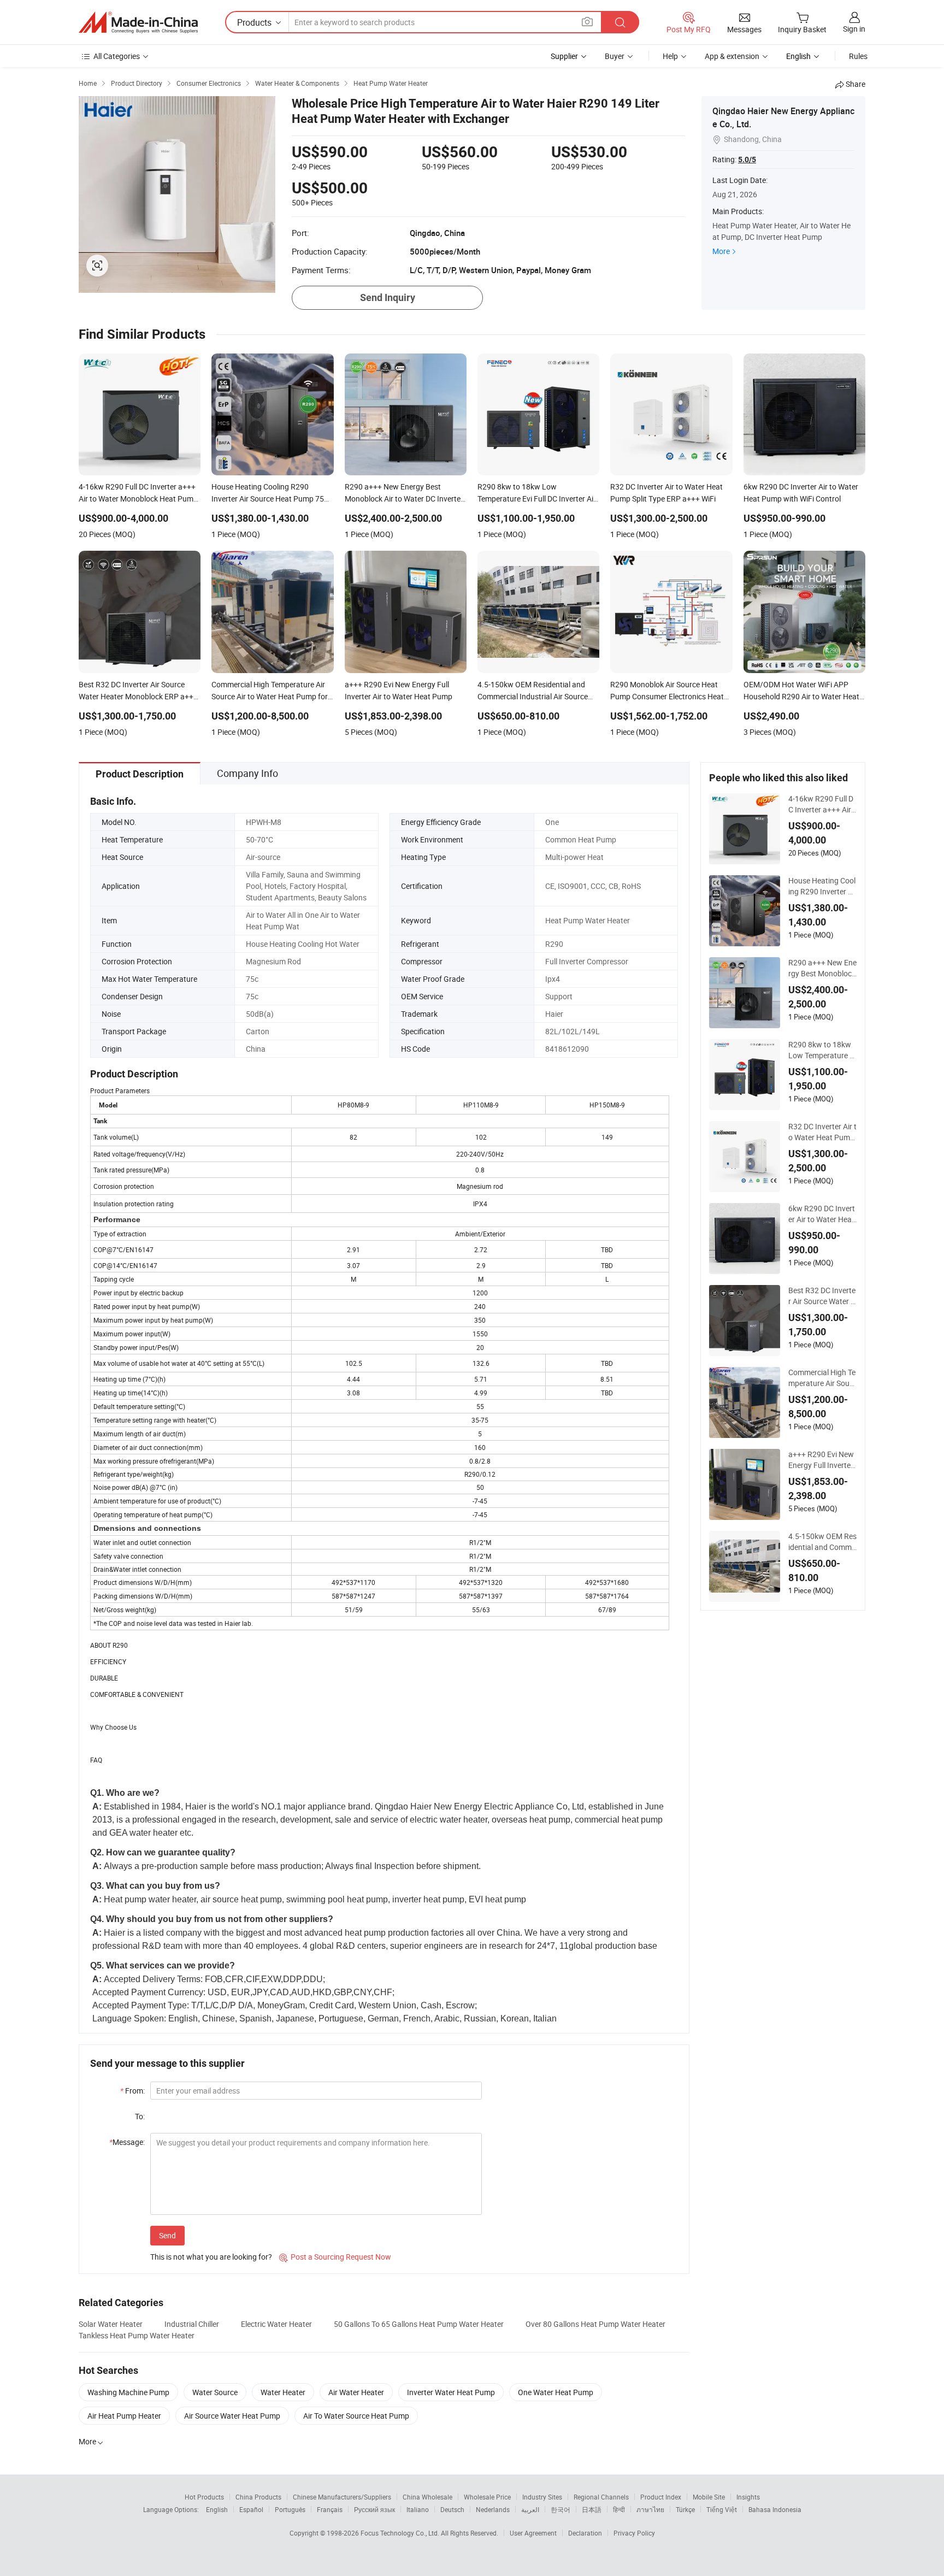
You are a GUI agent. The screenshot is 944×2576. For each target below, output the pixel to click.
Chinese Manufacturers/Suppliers (342, 2497)
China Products (258, 2497)
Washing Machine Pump (128, 2392)
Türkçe (685, 2509)
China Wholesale (427, 2497)
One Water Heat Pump (556, 2392)
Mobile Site (709, 2497)
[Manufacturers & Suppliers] (138, 22)
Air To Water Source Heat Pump (356, 2416)
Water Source (215, 2392)
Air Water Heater (356, 2392)
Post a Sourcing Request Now (335, 2257)
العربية (530, 2509)
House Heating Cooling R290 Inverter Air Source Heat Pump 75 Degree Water (822, 886)
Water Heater (283, 2392)
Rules (858, 56)
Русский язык (374, 2509)
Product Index (661, 2497)
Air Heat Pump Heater (124, 2416)
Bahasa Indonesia (775, 2509)
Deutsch (452, 2509)
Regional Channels (601, 2497)
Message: (127, 2142)
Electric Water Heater (276, 2324)
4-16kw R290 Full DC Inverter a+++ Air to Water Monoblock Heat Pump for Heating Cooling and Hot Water (822, 804)
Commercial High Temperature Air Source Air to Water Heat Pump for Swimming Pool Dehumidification (822, 1378)
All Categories (117, 56)
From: (132, 2091)
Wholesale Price (487, 2497)
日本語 (592, 2509)
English (217, 2509)
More (721, 251)
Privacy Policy (634, 2533)
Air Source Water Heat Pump (232, 2416)
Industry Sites (542, 2497)
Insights (748, 2497)
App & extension (732, 56)
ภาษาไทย (650, 2509)
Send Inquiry (388, 297)
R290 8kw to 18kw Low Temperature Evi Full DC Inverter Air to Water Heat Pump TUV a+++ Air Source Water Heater (822, 1050)
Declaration (585, 2533)
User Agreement (533, 2533)
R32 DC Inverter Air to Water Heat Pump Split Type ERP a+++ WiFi (822, 1132)
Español (251, 2509)
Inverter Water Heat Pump (451, 2392)
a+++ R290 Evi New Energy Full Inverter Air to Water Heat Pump (821, 1460)
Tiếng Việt (722, 2509)
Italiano (418, 2509)
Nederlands (493, 2509)
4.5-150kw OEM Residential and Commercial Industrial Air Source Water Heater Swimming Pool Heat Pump (822, 1542)
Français (330, 2509)
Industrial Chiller (192, 2324)
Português (290, 2509)
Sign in (854, 29)
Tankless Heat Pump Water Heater (137, 2335)
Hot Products (204, 2497)
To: (140, 2116)
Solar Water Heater (111, 2324)
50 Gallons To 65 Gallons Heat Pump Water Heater (419, 2324)
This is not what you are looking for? (211, 2257)
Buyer (615, 56)
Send (167, 2235)
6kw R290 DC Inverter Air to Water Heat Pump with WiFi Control (822, 1214)
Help (670, 56)
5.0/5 (747, 160)
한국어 (560, 2509)
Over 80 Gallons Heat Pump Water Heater (595, 2324)
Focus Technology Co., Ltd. (401, 2533)
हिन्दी (619, 2509)
